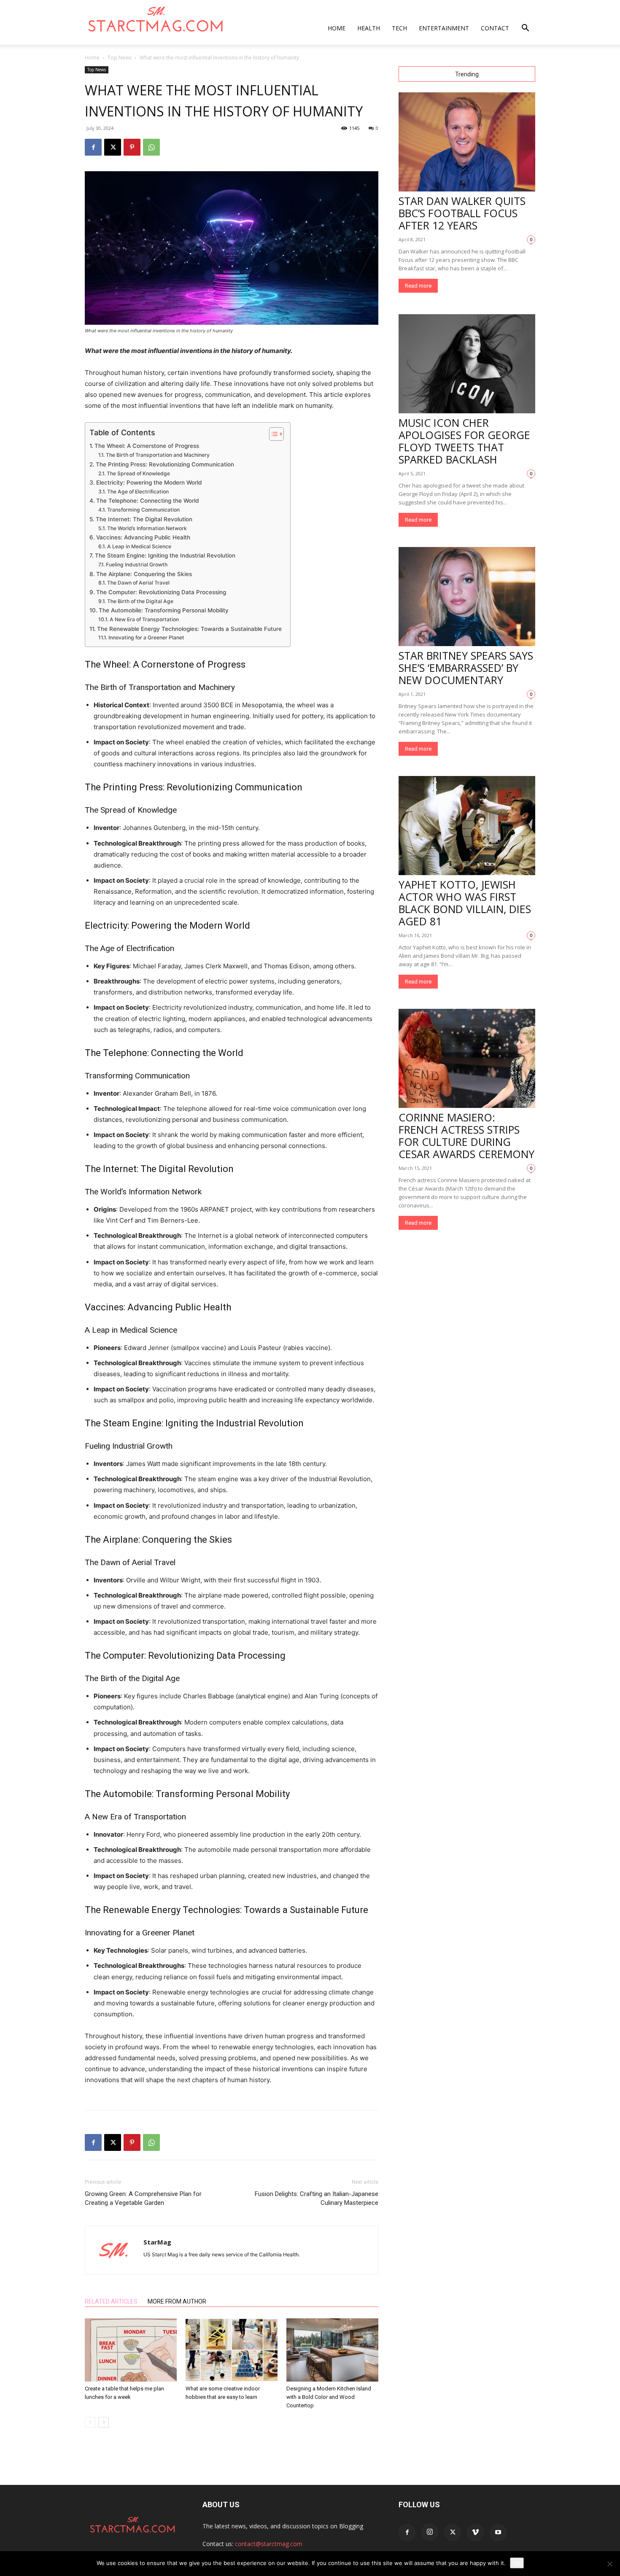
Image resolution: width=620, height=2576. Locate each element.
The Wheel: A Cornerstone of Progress (147, 446)
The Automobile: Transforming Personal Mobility (164, 610)
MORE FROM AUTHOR (177, 2301)
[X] (113, 147)
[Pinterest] (132, 147)
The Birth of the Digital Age (140, 601)
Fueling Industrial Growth (136, 565)
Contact (495, 28)
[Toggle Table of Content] (272, 434)
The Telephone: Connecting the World (147, 501)
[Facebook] (93, 147)
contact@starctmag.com (269, 2544)
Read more (418, 286)
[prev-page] (90, 2422)
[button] (525, 29)
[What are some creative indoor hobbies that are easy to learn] (232, 2350)
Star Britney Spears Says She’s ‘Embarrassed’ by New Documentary (466, 668)
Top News (120, 58)
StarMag (157, 2242)
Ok (517, 2563)
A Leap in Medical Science (139, 546)
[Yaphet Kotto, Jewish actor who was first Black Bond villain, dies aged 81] (467, 826)
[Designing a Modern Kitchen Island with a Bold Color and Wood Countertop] (332, 2350)
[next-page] (104, 2422)
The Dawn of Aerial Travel (138, 583)
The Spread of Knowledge (138, 473)
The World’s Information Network (147, 528)
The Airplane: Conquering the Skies (144, 574)
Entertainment (444, 28)
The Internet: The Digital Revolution (144, 519)
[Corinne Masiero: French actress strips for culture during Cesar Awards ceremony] (467, 1058)
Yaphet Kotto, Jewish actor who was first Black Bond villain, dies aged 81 (465, 903)
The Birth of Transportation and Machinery (158, 455)
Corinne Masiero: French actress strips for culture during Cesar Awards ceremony (466, 1136)
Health (369, 28)
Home (337, 28)
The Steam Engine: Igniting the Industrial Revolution (165, 555)
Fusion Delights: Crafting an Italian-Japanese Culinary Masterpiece (317, 2198)
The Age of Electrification (138, 492)
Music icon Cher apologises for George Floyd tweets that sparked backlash (464, 441)
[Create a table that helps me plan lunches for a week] (131, 2350)
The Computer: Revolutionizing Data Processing (161, 592)
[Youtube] (498, 2533)
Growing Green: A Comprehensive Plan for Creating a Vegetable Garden (143, 2198)
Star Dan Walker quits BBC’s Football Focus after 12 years (462, 213)
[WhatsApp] (151, 147)
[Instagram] (430, 2532)
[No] (609, 2564)
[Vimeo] (475, 2533)
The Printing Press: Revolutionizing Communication (165, 464)
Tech (399, 28)
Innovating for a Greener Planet (146, 637)
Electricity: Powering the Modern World (149, 482)
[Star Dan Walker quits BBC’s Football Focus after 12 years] (467, 142)
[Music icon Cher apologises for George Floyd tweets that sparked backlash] (467, 364)
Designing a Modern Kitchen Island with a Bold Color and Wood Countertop (329, 2397)
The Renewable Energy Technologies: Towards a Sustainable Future (189, 629)
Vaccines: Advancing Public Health (143, 537)
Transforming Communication (143, 510)
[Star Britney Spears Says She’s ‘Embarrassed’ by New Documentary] (467, 597)
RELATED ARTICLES (111, 2301)
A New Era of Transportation (144, 619)
